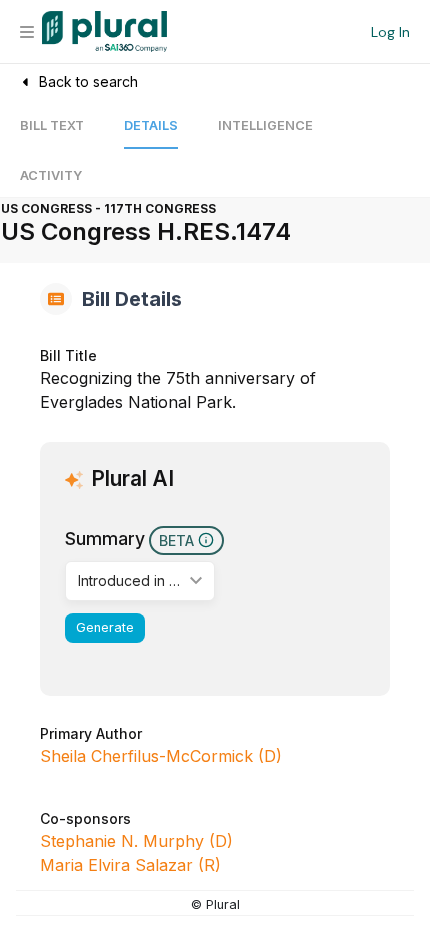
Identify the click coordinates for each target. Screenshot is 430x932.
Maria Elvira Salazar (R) (130, 865)
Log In (390, 32)
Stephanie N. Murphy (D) (136, 841)
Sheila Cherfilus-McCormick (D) (161, 756)
